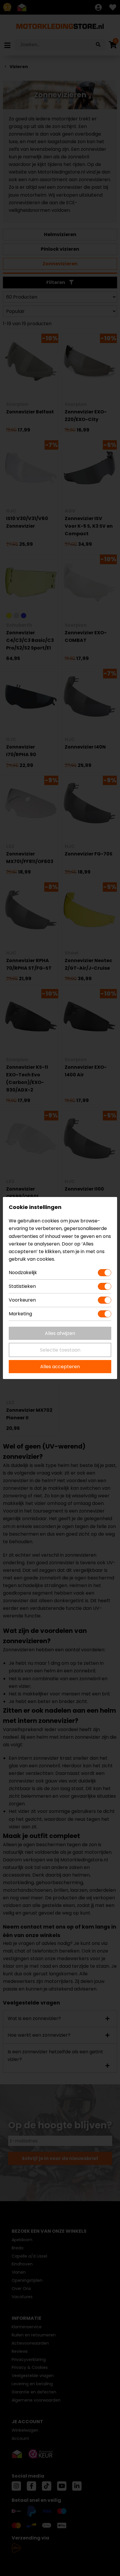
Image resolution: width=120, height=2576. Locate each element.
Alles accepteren (60, 1367)
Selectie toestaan (60, 1350)
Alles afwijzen (60, 1333)
